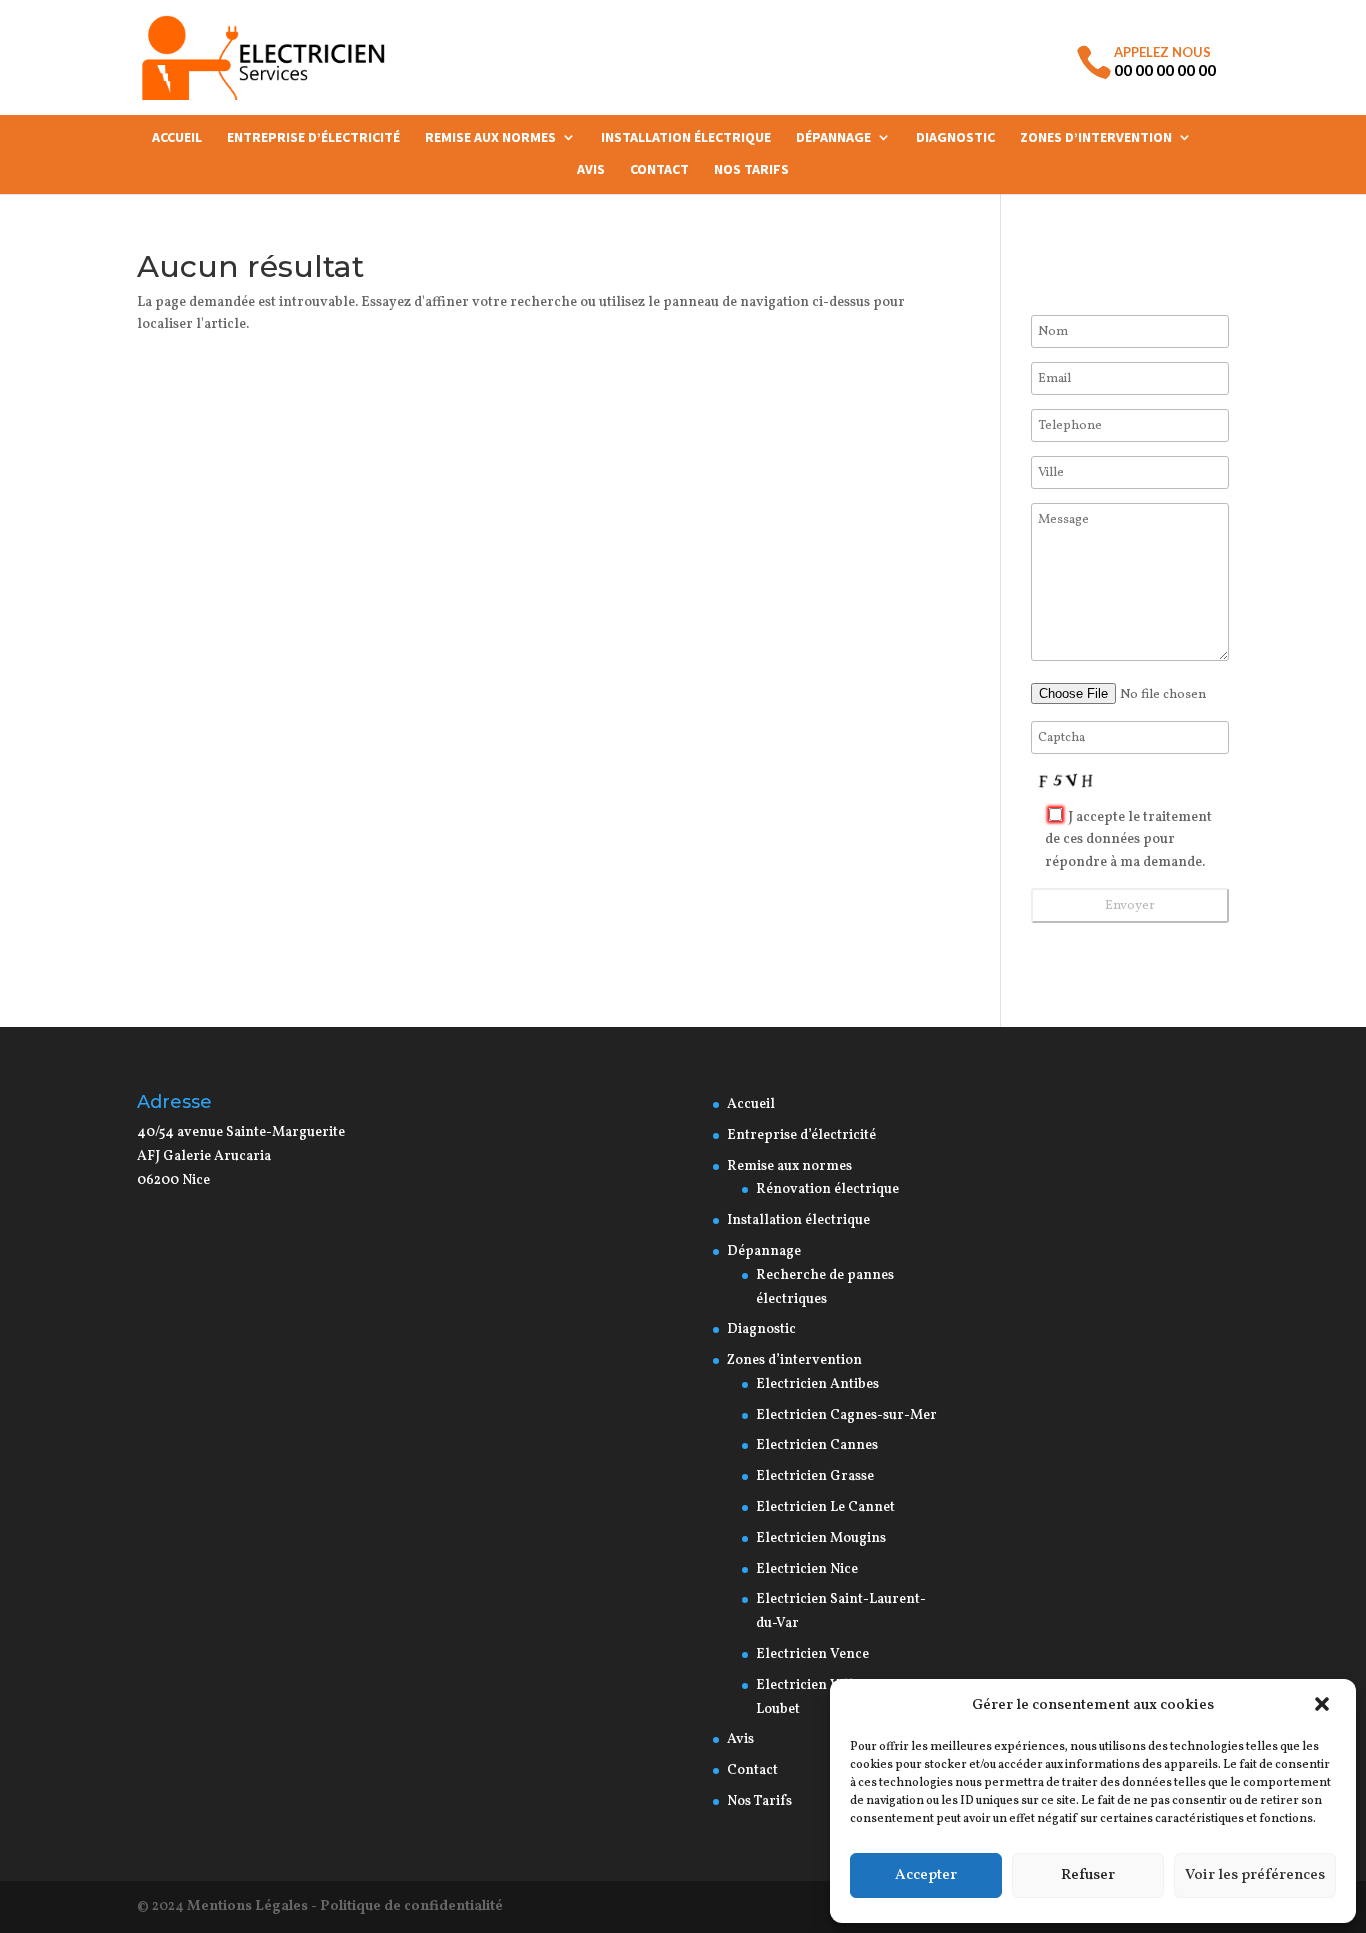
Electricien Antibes (817, 1384)
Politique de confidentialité (411, 1906)
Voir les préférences (1255, 1875)
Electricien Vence (812, 1654)
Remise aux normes (490, 138)
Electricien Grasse (815, 1476)
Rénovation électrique (829, 1189)
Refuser (1088, 1875)
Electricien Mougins (821, 1538)
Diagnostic (955, 138)
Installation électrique (686, 138)
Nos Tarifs (751, 170)
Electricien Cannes (817, 1445)
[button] (1324, 1706)
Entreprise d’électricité (313, 138)
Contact (659, 170)
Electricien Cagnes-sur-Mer (846, 1415)
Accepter (926, 1875)
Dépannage (833, 138)
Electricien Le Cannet (825, 1507)
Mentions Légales (247, 1906)
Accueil (177, 138)
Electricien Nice (807, 1569)
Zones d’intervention (1096, 138)
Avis (591, 170)
